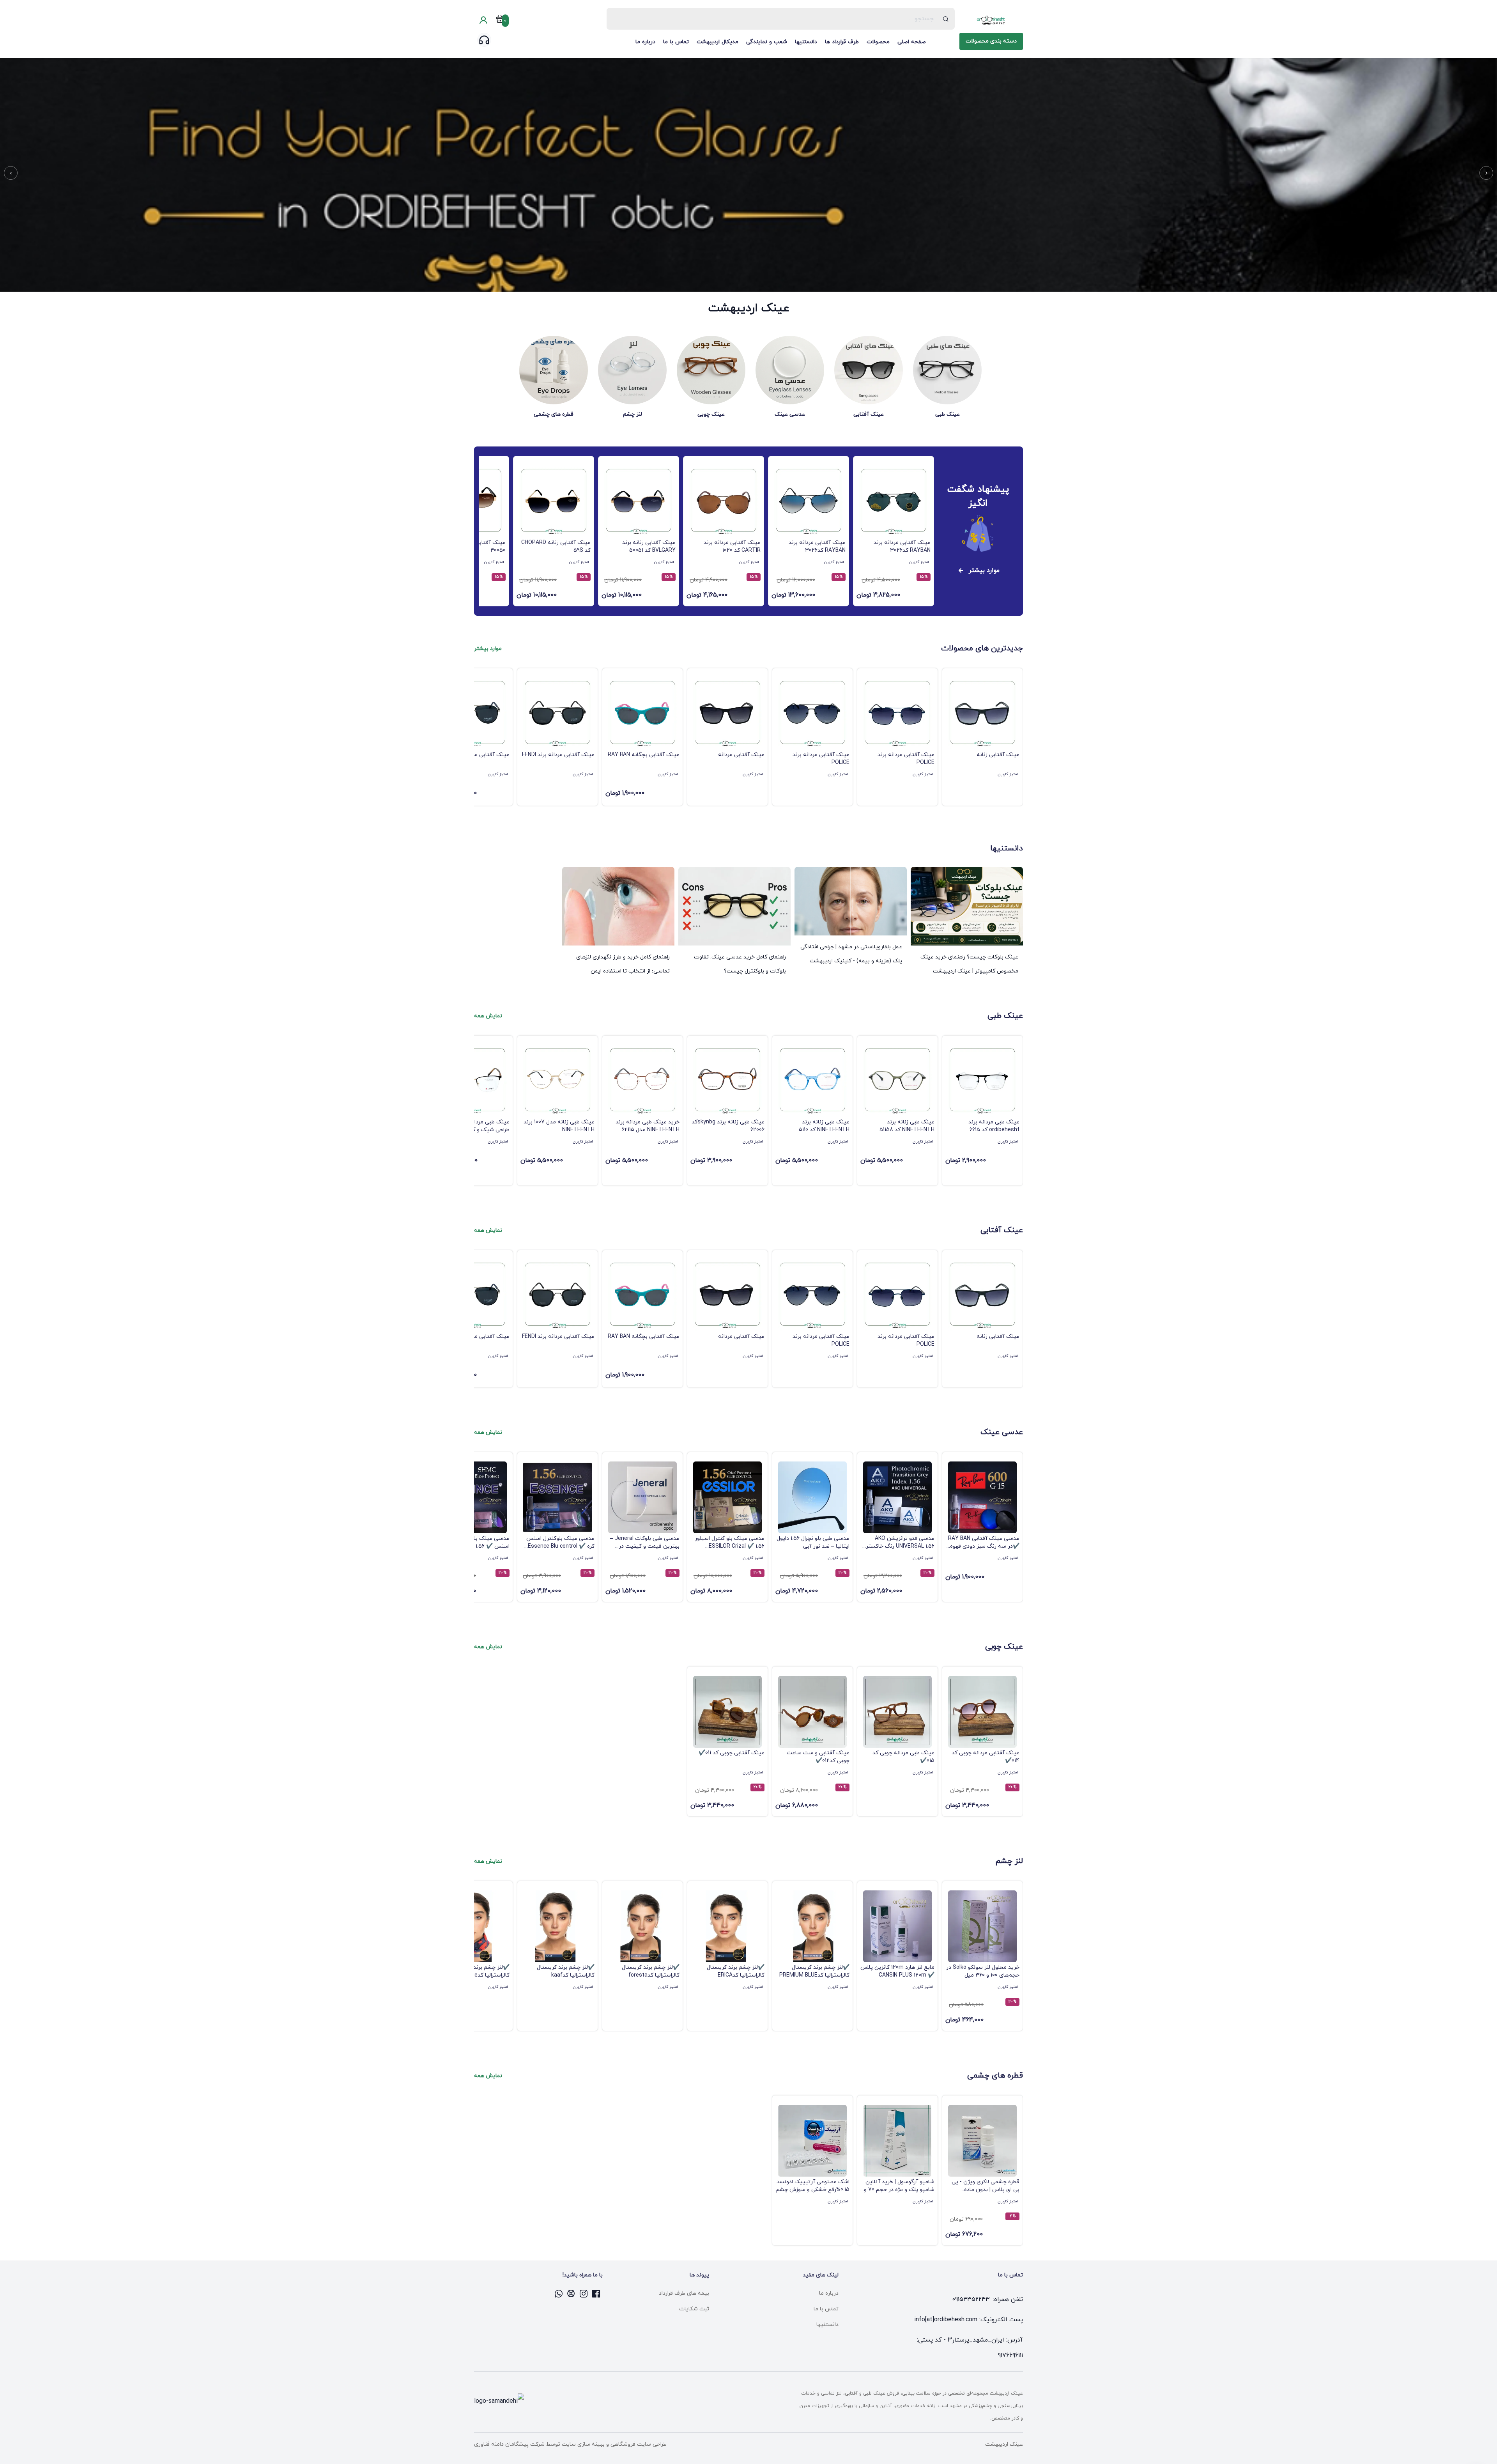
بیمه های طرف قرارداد (684, 2293)
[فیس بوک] (596, 2294)
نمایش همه (488, 1016)
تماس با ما (676, 42)
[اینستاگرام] (584, 2294)
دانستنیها (806, 42)
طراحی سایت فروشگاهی (638, 2444)
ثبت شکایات (694, 2309)
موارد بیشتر (984, 570)
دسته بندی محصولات (991, 41)
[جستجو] (946, 19)
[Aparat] (572, 2294)
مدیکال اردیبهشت (718, 42)
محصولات (878, 42)
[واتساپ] (559, 2294)
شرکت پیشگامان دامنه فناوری (509, 2444)
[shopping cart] (500, 21)
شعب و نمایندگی (767, 42)
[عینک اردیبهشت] (991, 20)
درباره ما (645, 42)
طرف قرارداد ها (842, 42)
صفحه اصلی (912, 42)
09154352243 (971, 2299)
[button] (1486, 173)
